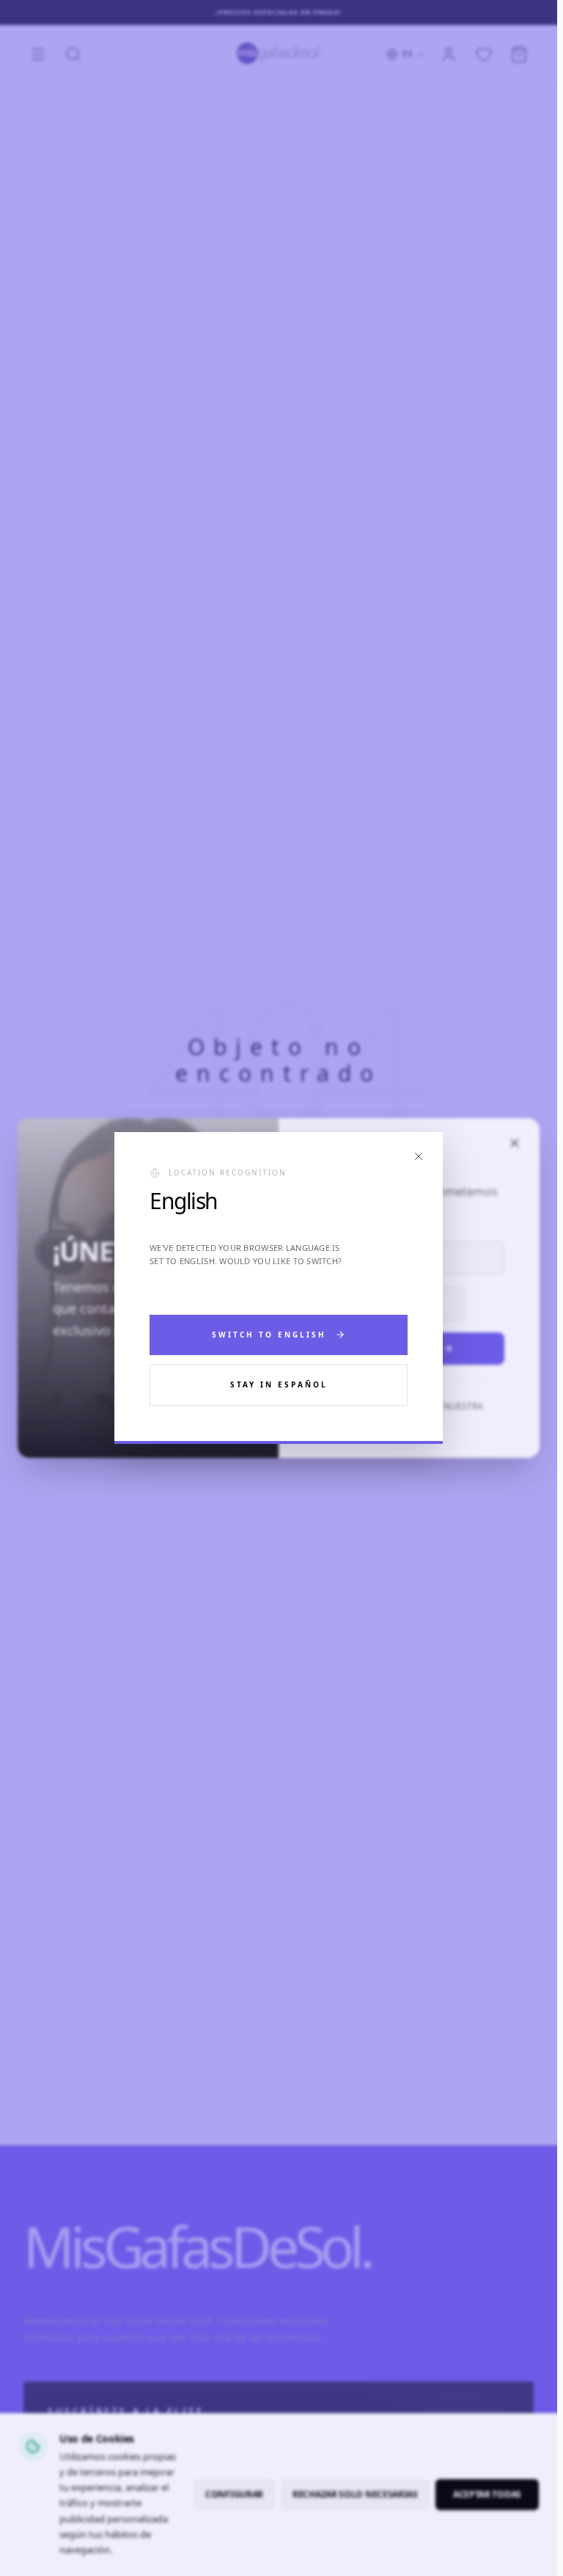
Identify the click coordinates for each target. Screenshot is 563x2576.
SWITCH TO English (269, 1335)
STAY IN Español (279, 1384)
